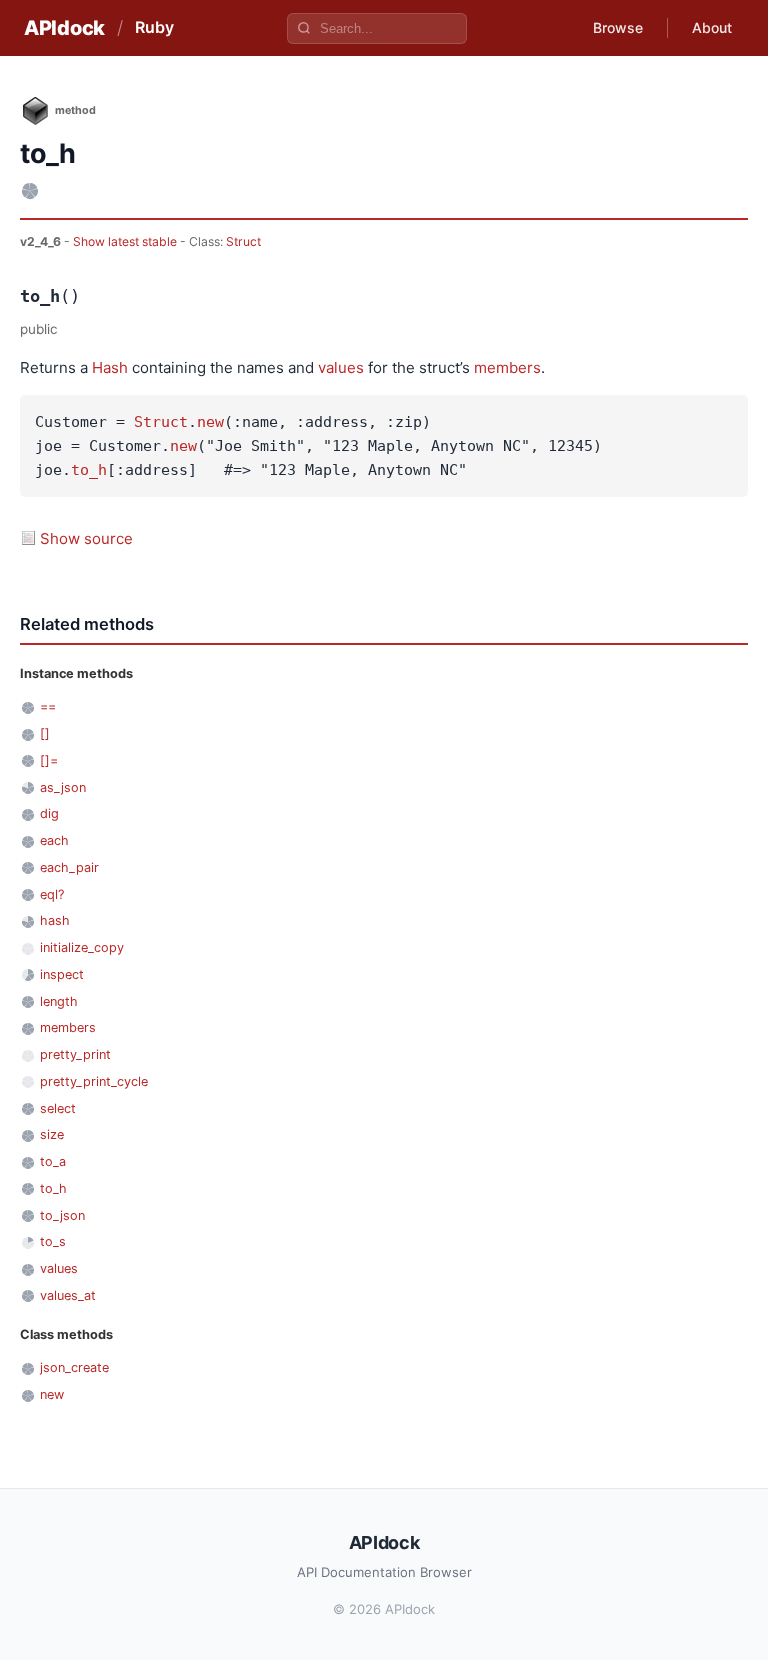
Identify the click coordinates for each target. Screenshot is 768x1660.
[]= (49, 760)
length (59, 1001)
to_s (53, 1241)
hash (55, 920)
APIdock (64, 28)
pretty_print (75, 1054)
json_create (74, 1367)
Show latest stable (126, 241)
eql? (52, 894)
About (712, 27)
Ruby (154, 27)
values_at (68, 1295)
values (341, 367)
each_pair (69, 867)
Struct (243, 241)
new (210, 422)
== (48, 706)
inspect (62, 974)
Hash (110, 367)
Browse (618, 27)
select (58, 1108)
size (52, 1134)
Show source (86, 538)
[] (45, 733)
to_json (62, 1215)
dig (49, 813)
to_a (53, 1161)
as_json (63, 787)
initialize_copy (82, 947)
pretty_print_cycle (94, 1081)
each (54, 840)
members (507, 367)
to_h (89, 470)
